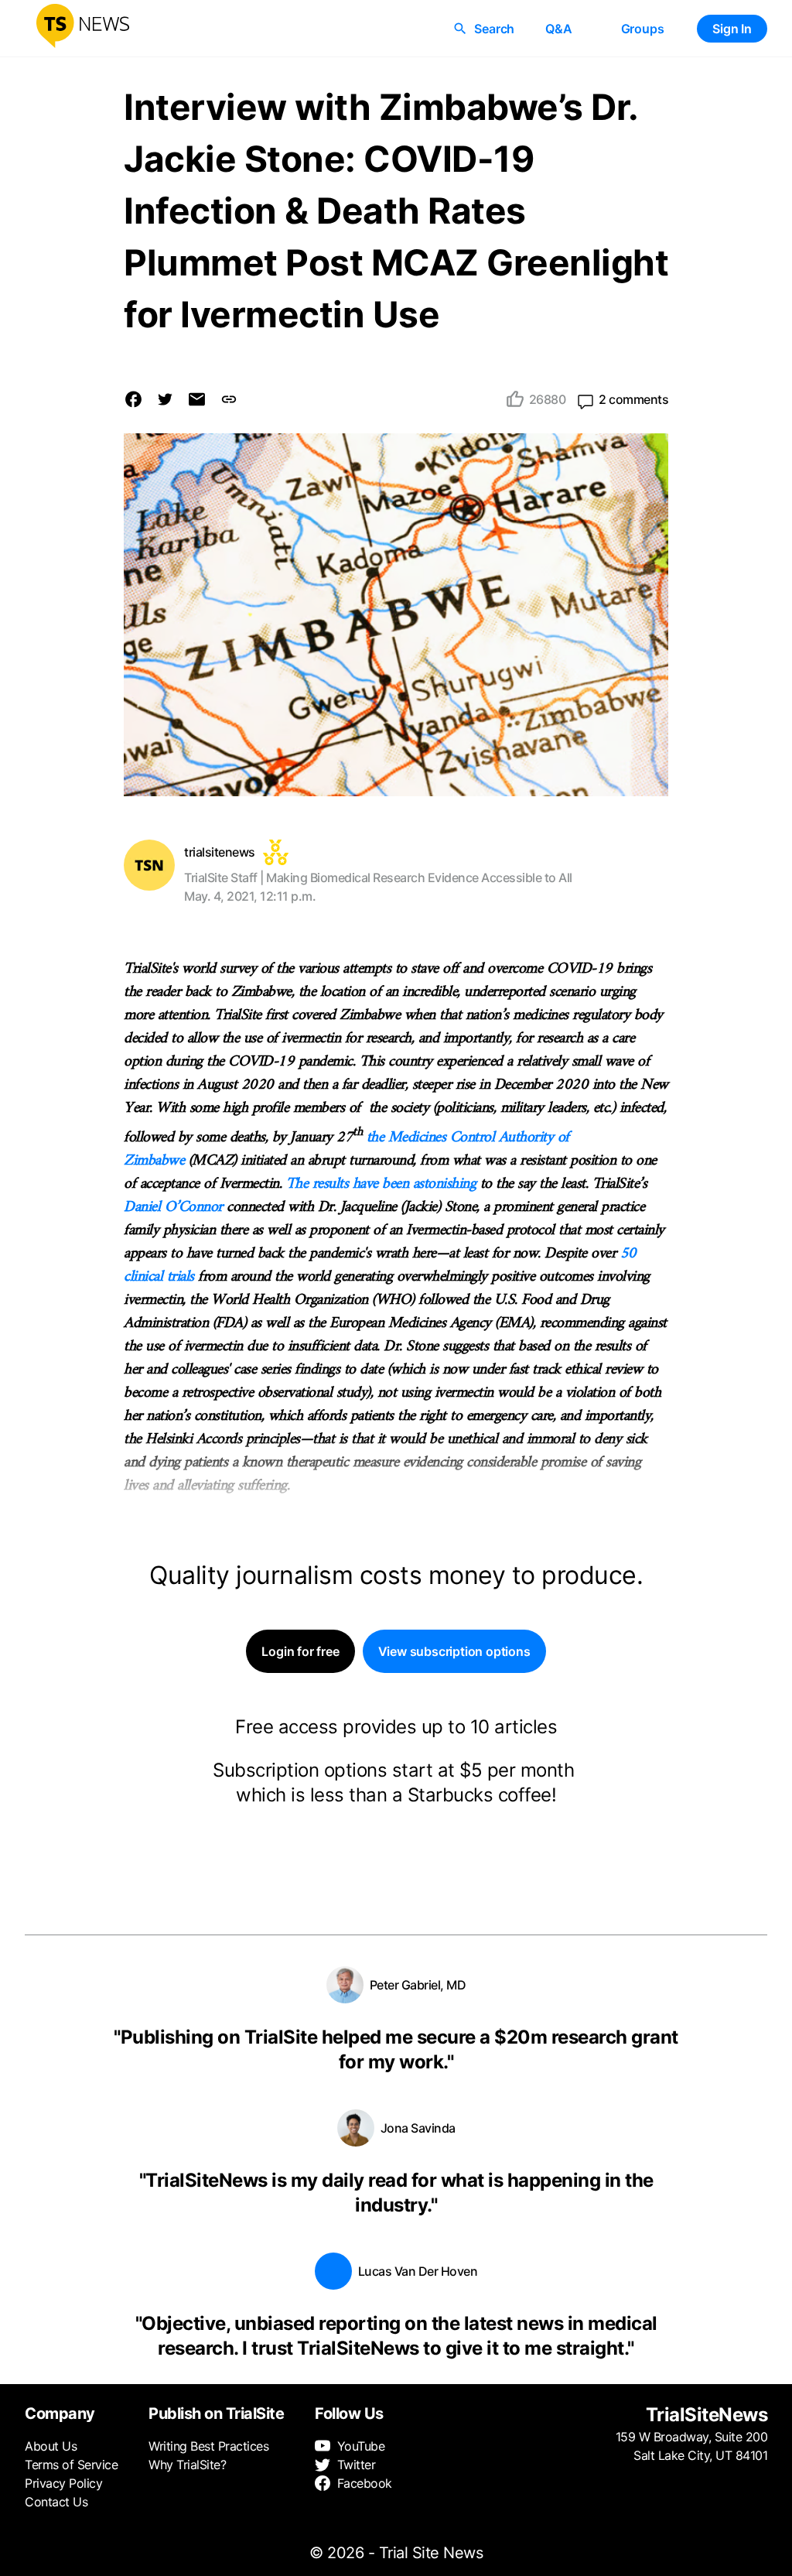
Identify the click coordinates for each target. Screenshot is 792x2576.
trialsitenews (220, 852)
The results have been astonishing (381, 1184)
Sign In (732, 29)
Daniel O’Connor (173, 1208)
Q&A (558, 29)
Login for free (300, 1651)
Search (494, 29)
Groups (643, 29)
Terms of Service (71, 2465)
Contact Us (56, 2502)
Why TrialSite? (187, 2465)
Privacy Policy (63, 2483)
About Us (51, 2446)
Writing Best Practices (208, 2446)
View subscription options (454, 1651)
